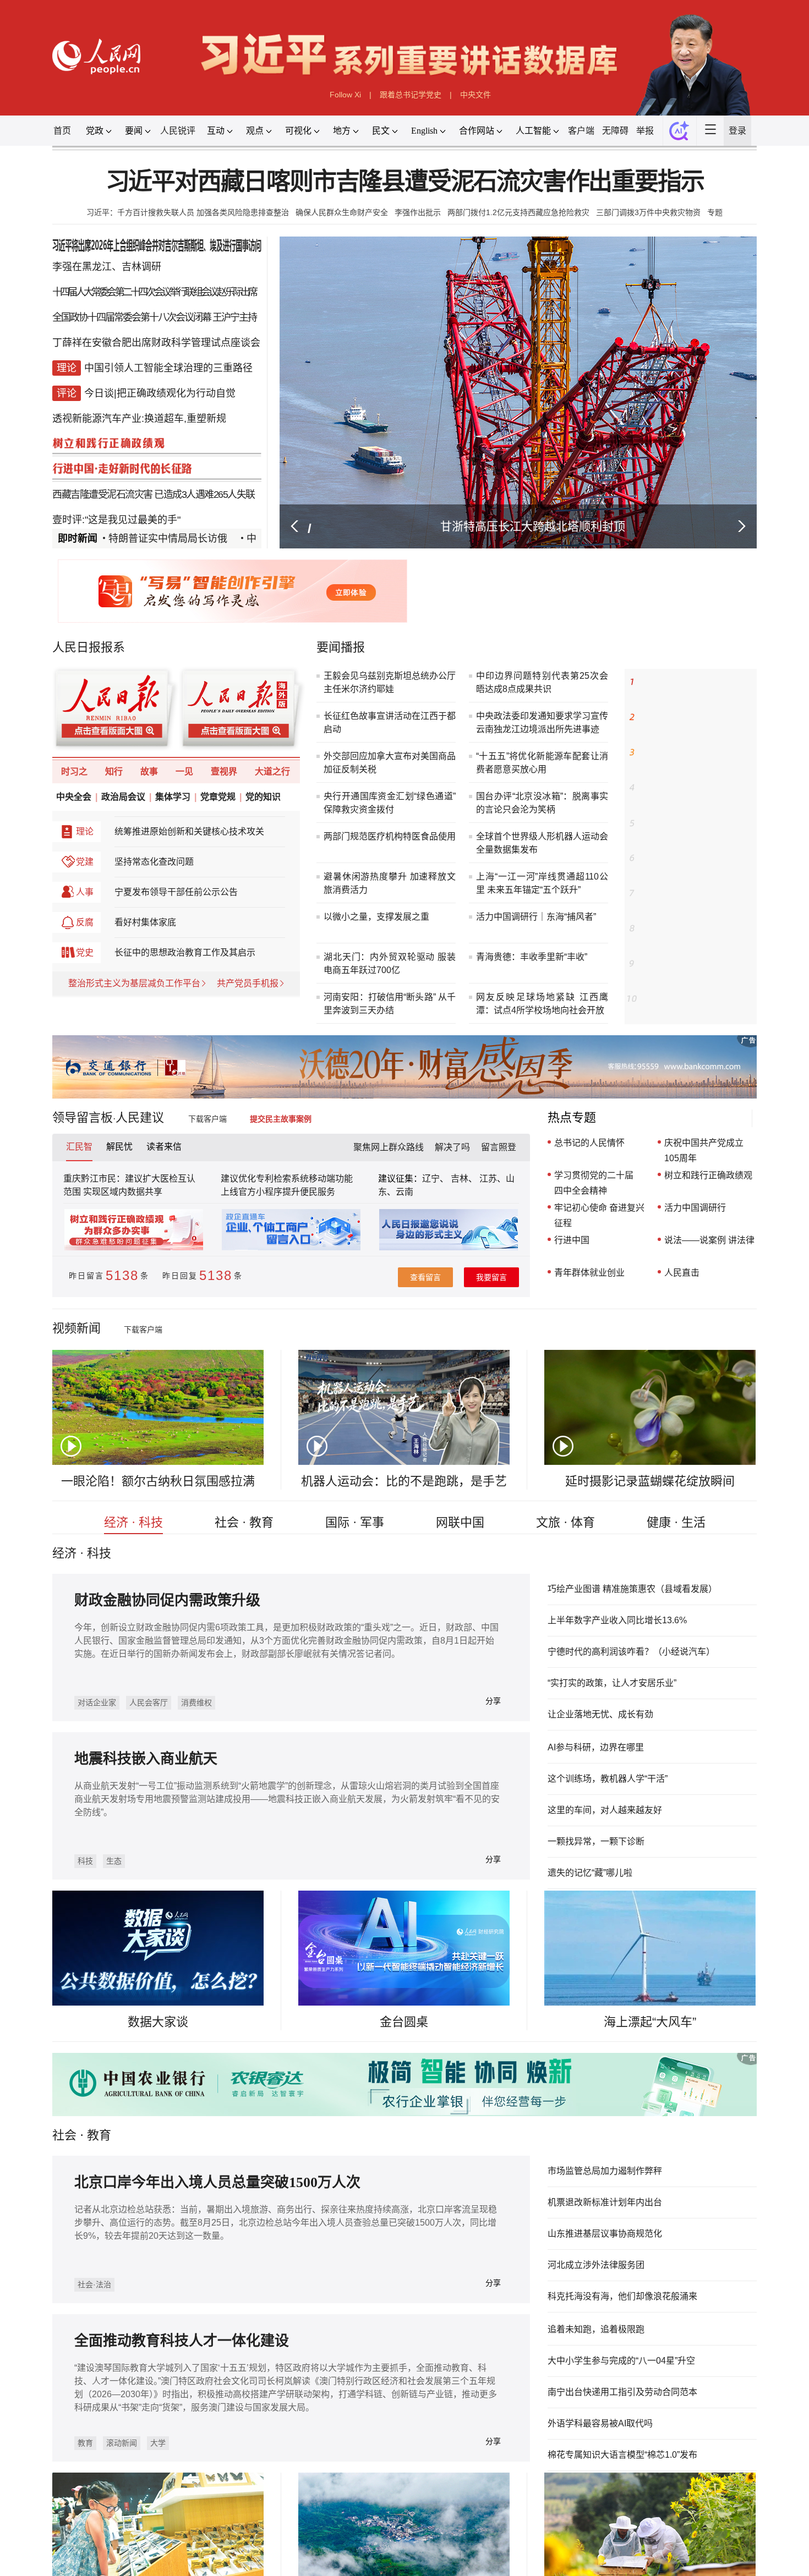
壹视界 (205, 889)
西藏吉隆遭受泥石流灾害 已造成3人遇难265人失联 (124, 551)
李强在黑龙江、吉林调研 (73, 296)
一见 (160, 889)
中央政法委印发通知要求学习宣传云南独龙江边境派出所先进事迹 (558, 812)
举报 (677, 145)
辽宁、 (441, 1313)
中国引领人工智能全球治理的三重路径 (141, 409)
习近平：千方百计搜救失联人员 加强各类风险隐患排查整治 (157, 236)
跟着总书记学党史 (412, 105)
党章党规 (199, 918)
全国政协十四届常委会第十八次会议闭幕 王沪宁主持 (126, 353)
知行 (81, 889)
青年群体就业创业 (611, 1417)
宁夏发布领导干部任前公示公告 (151, 1023)
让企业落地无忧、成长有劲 (624, 1902)
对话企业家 (62, 1896)
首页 (23, 145)
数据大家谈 (130, 2252)
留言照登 (509, 1278)
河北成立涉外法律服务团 (619, 2515)
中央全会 (36, 918)
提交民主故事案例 (282, 1246)
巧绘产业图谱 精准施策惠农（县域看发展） (660, 1762)
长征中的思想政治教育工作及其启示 (161, 1090)
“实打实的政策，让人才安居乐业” (637, 1868)
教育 (64, 2378)
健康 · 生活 (709, 1696)
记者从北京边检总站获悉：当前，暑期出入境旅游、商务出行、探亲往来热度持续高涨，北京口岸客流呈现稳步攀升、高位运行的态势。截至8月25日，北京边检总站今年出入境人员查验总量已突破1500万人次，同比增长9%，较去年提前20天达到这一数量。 (274, 2475)
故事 (121, 889)
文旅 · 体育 (585, 1696)
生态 (334, 2073)
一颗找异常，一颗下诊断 (67, 2044)
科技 (302, 2073)
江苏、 (503, 1313)
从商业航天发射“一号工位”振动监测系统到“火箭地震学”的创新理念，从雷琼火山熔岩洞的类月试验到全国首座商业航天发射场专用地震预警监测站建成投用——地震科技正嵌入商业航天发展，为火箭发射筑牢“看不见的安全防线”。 (524, 2003)
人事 (48, 1023)
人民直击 (714, 1417)
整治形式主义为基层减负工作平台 (103, 1124)
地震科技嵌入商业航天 (369, 1958)
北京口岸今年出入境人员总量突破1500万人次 (197, 2430)
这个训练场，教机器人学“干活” (80, 1974)
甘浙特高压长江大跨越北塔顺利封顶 (547, 586)
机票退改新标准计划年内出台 (628, 2445)
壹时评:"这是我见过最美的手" (84, 579)
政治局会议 (92, 918)
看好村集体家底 (116, 1057)
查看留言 (428, 1422)
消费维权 (176, 1896)
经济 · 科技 (100, 1696)
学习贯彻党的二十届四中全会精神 (616, 1317)
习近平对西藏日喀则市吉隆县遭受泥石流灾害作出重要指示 (404, 202)
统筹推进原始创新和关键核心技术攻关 (166, 955)
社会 (26, 2378)
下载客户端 (199, 1246)
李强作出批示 (420, 236)
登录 (780, 145)
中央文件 (485, 105)
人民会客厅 (121, 1896)
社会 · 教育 (224, 1696)
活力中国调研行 (729, 1345)
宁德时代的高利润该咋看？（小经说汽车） (658, 1832)
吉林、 (472, 1313)
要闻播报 (334, 721)
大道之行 (259, 889)
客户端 (605, 145)
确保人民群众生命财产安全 (333, 236)
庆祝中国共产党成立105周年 (739, 1281)
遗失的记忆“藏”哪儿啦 (60, 2079)
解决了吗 (457, 1278)
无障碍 (643, 145)
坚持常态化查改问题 (126, 990)
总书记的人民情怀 (611, 1272)
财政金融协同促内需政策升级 (141, 1782)
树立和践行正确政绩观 (744, 1309)
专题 (758, 236)
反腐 (48, 1057)
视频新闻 (40, 1479)
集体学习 (148, 918)
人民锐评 (153, 145)
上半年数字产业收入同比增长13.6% (643, 1798)
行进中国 (591, 1381)
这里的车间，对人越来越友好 (76, 2009)
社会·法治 (59, 2544)
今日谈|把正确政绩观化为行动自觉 (132, 438)
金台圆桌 (404, 2252)
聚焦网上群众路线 (386, 1278)
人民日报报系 (53, 721)
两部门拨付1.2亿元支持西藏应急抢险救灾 (534, 236)
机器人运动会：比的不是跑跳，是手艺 (404, 1650)
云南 (405, 1328)
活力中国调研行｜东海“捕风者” (552, 1020)
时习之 (37, 889)
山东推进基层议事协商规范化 (628, 2480)
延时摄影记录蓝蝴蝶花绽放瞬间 (677, 1650)
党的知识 (250, 918)
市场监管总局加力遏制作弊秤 (628, 2410)
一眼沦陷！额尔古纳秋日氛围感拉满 (130, 1650)
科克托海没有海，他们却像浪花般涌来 (648, 2550)
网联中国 (467, 1696)
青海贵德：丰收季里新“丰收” (547, 1065)
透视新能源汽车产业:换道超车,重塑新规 (109, 466)
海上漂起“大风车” (678, 2252)
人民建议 (112, 1245)
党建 (48, 990)
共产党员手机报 (231, 1124)
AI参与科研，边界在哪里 (66, 1939)
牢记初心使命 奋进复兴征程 (622, 1353)
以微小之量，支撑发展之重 (374, 1020)
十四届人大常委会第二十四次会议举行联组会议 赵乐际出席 (125, 325)
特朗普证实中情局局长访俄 (130, 600)
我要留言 (501, 1422)
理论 (48, 955)
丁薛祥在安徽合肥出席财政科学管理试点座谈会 (128, 381)
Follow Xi (337, 105)
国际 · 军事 (348, 1696)
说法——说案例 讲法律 (745, 1381)
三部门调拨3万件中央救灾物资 (683, 236)
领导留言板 (47, 1245)
